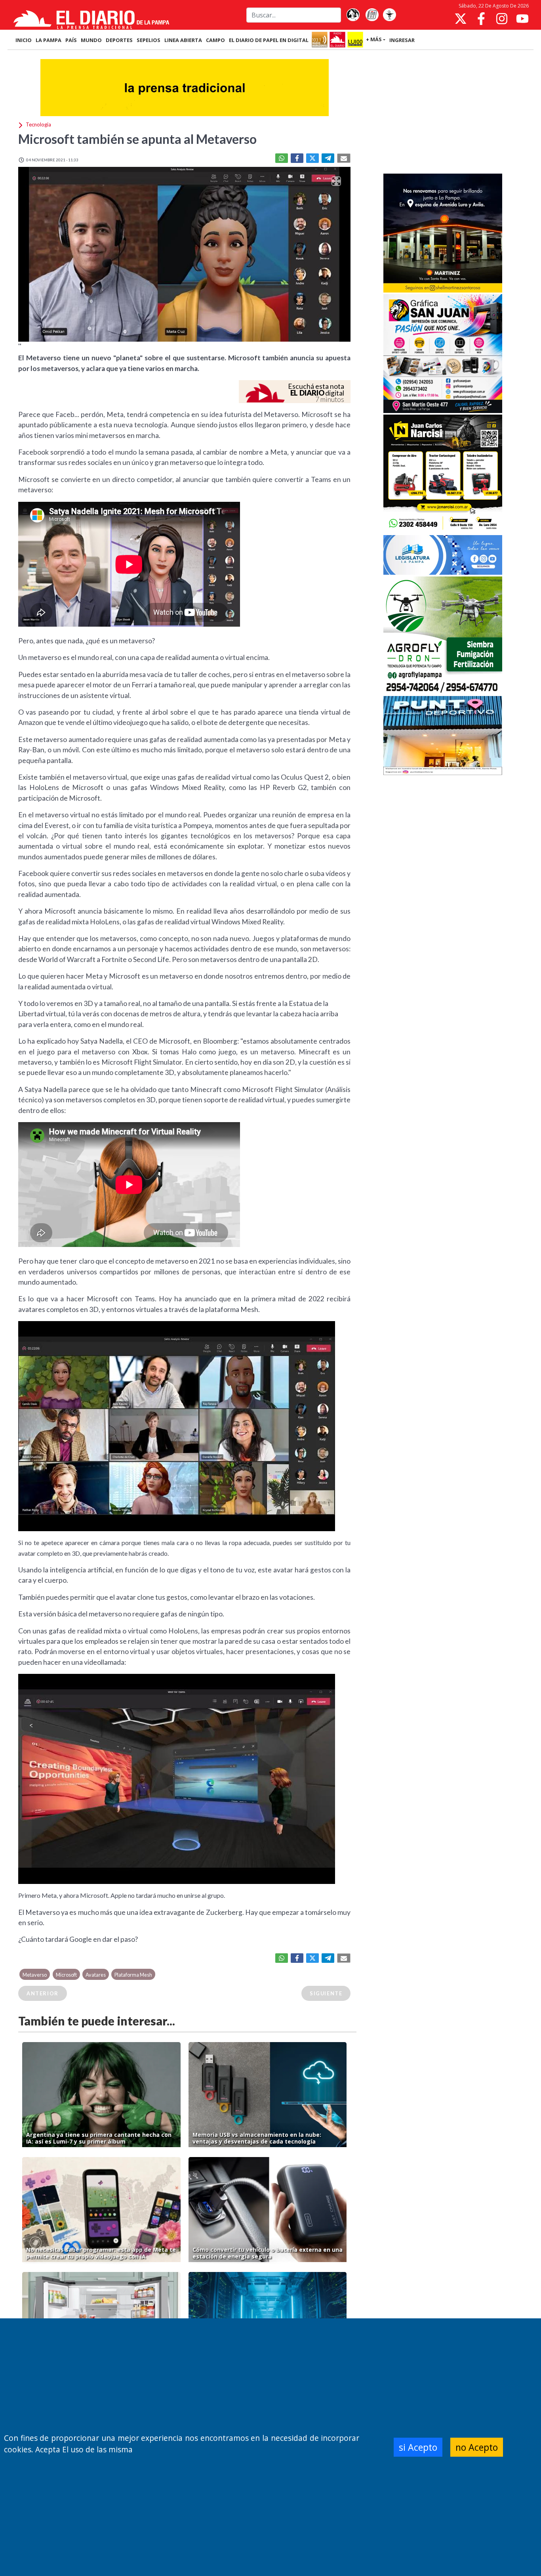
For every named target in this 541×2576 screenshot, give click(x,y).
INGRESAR (402, 40)
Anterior (43, 1993)
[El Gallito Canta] (353, 15)
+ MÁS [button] (374, 39)
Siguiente (326, 1993)
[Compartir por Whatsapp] (282, 158)
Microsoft (66, 1975)
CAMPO (215, 40)
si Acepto (418, 2447)
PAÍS (71, 40)
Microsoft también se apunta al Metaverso (137, 139)
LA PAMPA (49, 40)
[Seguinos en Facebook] (481, 19)
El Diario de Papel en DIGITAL (269, 40)
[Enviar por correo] (344, 158)
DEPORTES (119, 40)
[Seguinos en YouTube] (522, 19)
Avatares (96, 1975)
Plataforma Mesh (133, 1975)
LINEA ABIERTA (183, 40)
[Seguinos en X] (461, 19)
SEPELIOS (149, 40)
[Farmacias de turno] (389, 15)
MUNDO (91, 40)
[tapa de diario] (372, 15)
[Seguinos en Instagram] (502, 19)
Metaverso (35, 1975)
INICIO (24, 40)
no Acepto (477, 2447)
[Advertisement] (443, 113)
